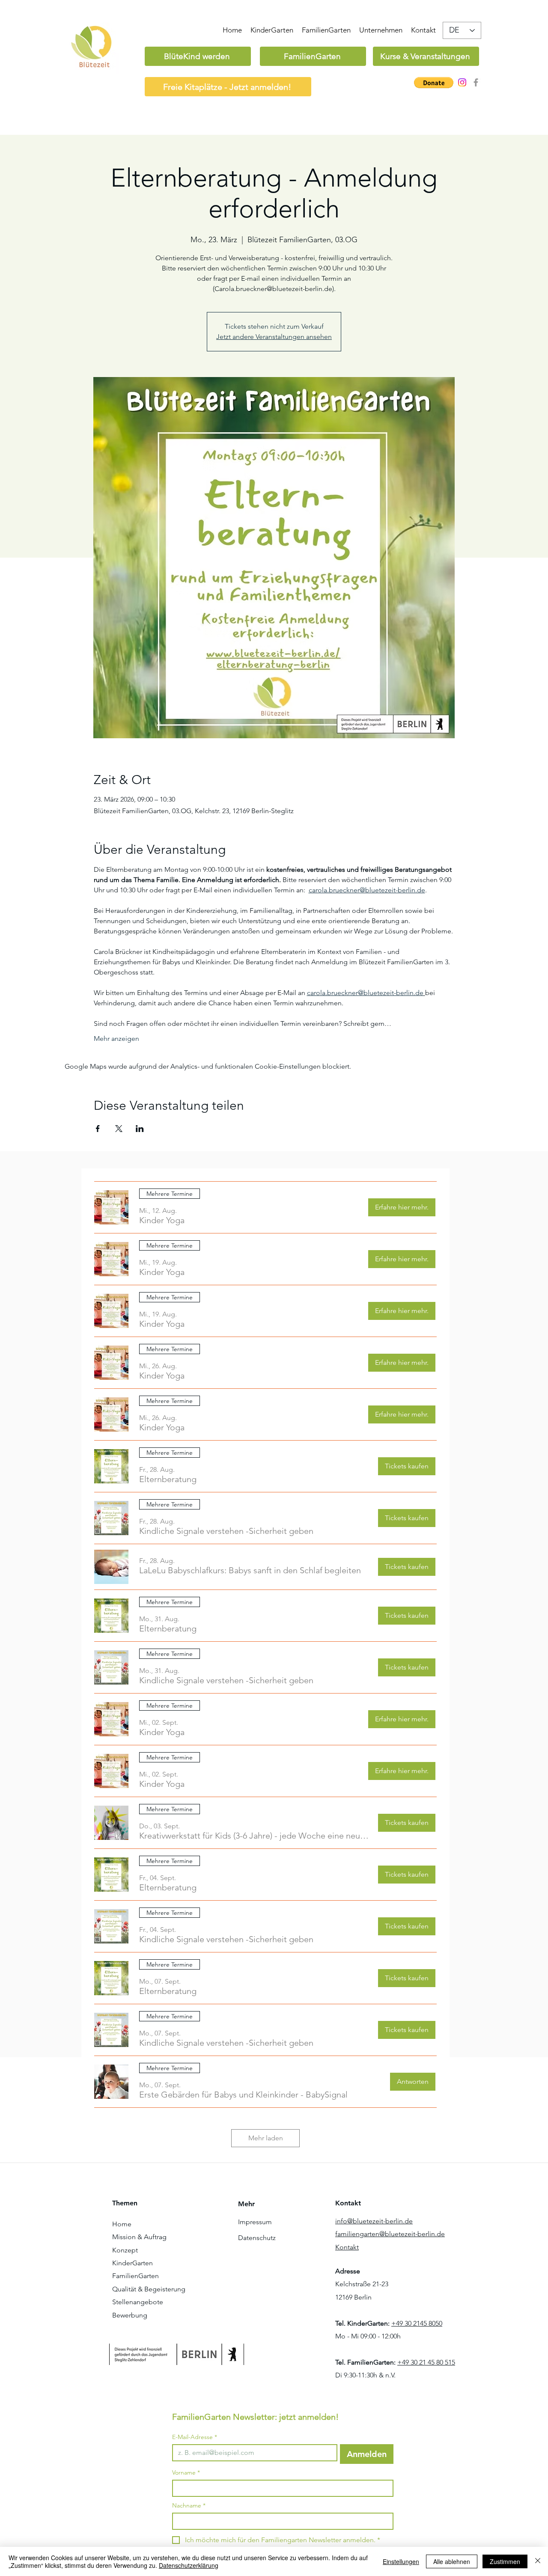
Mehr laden (266, 2138)
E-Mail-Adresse (195, 2437)
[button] (434, 83)
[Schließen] (538, 2561)
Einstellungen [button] (401, 2561)
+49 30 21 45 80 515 (426, 2362)
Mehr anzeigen (116, 1038)
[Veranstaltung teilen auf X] (119, 1129)
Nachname (189, 2506)
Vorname (186, 2473)
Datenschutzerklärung (189, 2565)
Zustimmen (505, 2561)
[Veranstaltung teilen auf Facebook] (98, 1129)
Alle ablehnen (452, 2561)
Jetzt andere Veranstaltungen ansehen (274, 337)
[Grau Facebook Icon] (476, 82)
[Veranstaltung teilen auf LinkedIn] (140, 1129)
